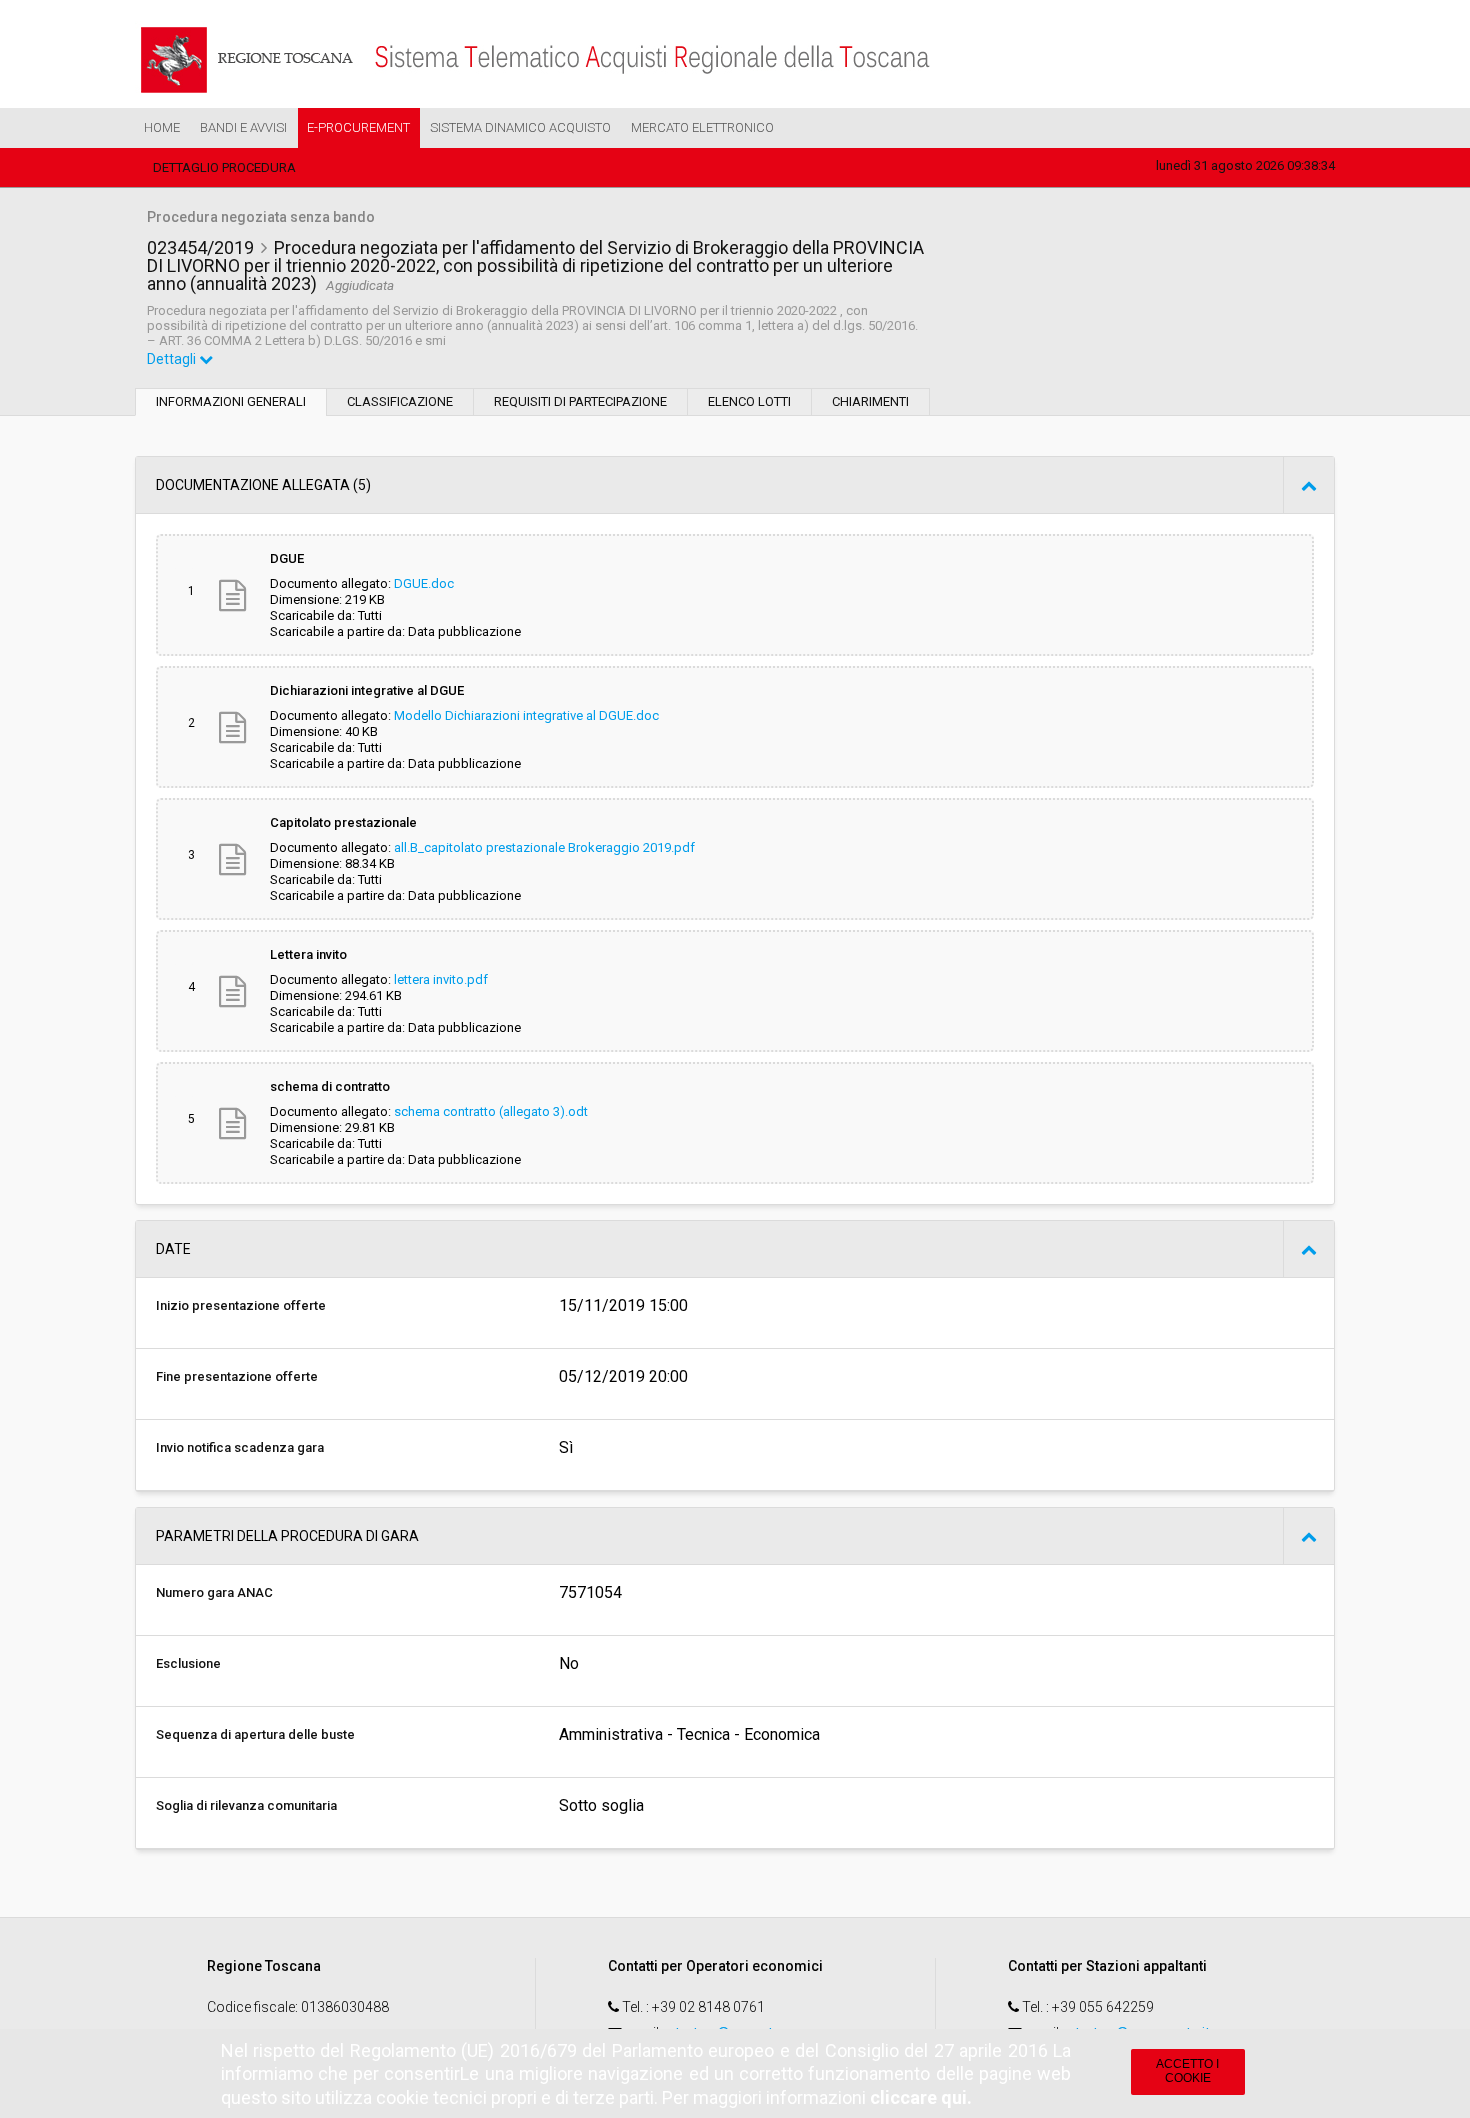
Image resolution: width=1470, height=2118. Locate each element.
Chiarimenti (870, 401)
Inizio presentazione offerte (241, 1305)
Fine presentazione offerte (237, 1376)
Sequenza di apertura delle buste (255, 1734)
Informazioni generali (231, 401)
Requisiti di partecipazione (580, 401)
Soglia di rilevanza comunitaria (246, 1805)
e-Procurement (358, 127)
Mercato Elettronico (702, 127)
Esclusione (188, 1663)
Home (162, 127)
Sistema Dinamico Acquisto (520, 127)
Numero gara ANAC (214, 1592)
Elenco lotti (749, 401)
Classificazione (400, 401)
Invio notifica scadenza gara (240, 1447)
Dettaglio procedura (224, 167)
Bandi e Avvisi (243, 127)
